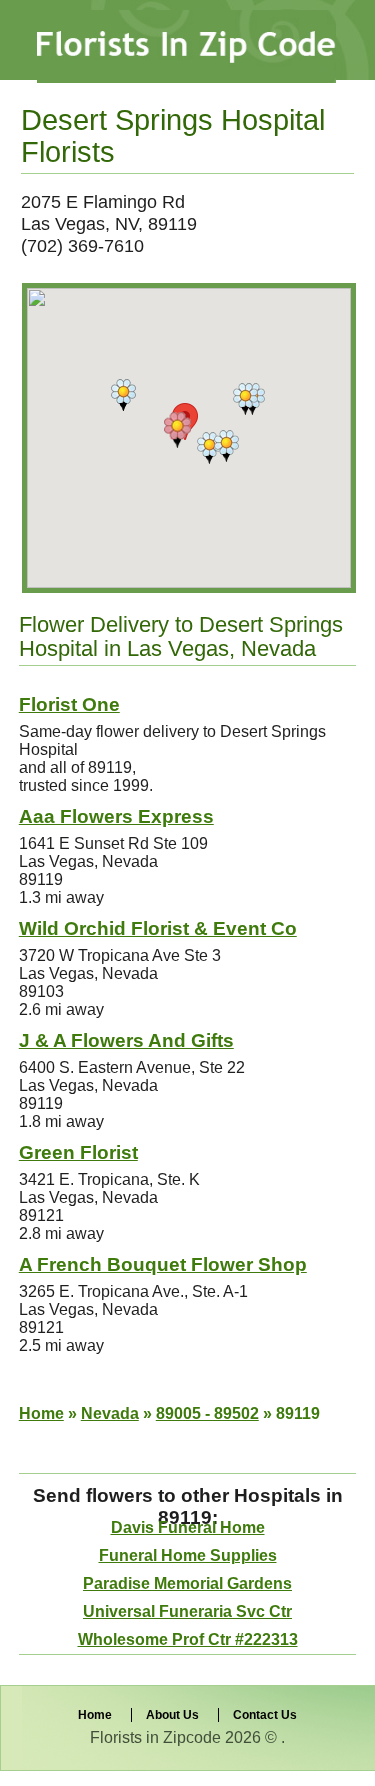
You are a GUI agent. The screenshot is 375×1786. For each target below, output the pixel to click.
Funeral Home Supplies (188, 1555)
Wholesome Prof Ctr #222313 (188, 1639)
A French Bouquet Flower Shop (163, 1264)
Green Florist (78, 1152)
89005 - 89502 (207, 1413)
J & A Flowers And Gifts (126, 1040)
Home (41, 1413)
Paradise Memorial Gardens (187, 1583)
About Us (172, 1715)
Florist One (69, 704)
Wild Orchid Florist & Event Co (158, 928)
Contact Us (265, 1715)
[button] (226, 446)
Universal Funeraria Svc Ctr (187, 1611)
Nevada (110, 1413)
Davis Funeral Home (188, 1527)
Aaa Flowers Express (116, 816)
